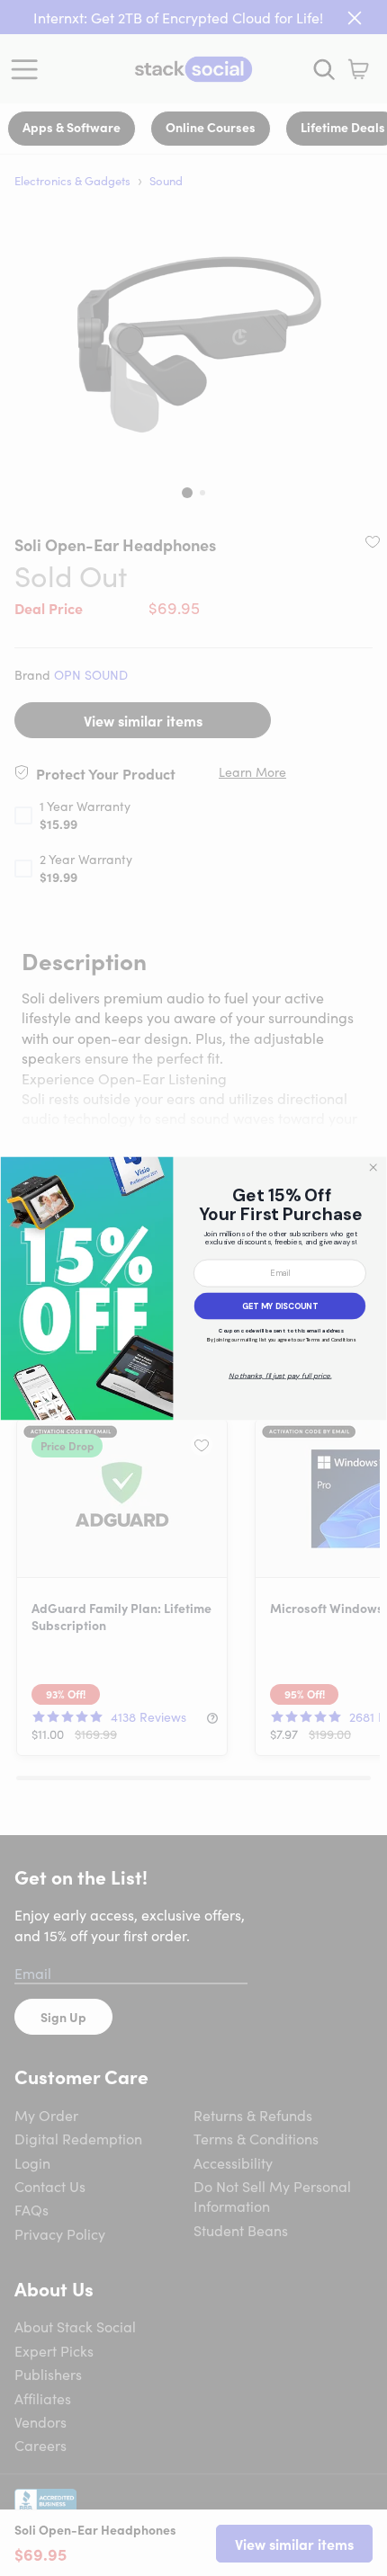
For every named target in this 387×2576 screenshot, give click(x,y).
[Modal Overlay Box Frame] (193, 1288)
